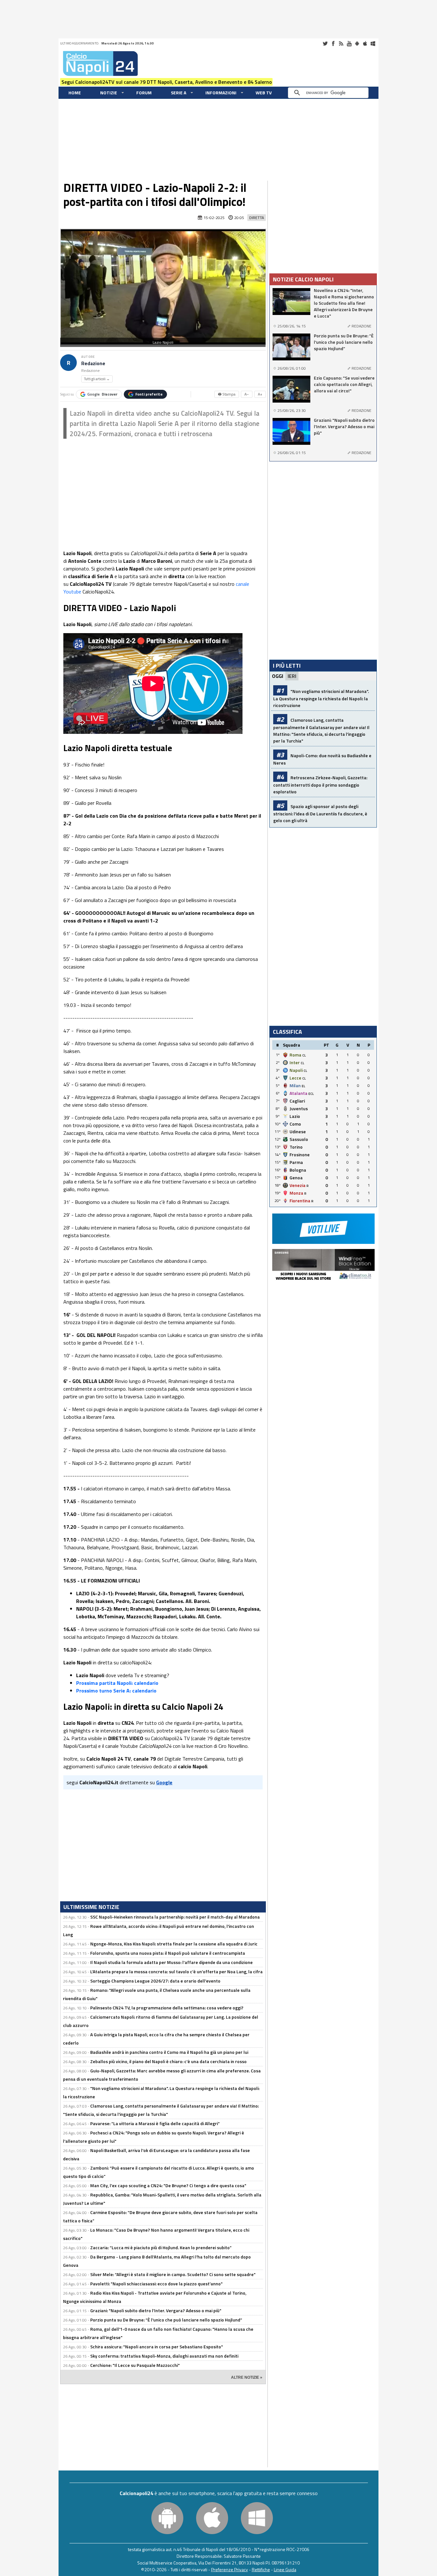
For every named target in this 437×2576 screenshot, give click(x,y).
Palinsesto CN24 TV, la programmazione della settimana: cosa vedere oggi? (167, 2008)
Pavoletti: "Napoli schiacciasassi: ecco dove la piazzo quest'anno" (156, 2284)
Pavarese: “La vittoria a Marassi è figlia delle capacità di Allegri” (155, 2123)
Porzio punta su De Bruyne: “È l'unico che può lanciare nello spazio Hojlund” (166, 2320)
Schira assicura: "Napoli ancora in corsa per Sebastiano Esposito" (157, 2347)
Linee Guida (285, 2569)
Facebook (333, 43)
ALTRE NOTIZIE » (247, 2377)
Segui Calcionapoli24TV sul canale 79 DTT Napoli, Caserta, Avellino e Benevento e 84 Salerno (167, 82)
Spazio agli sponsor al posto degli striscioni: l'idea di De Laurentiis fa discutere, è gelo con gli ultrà (320, 813)
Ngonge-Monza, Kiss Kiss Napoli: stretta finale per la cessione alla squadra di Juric (174, 1944)
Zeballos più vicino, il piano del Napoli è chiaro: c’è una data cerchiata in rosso (168, 2061)
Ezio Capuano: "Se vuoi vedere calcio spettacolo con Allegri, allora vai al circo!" (344, 384)
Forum (144, 93)
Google (102, 394)
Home (75, 93)
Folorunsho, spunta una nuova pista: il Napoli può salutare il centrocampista (168, 1953)
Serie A (179, 93)
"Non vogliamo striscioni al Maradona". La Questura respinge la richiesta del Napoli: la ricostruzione (321, 698)
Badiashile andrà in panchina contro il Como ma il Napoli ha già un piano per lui (169, 2052)
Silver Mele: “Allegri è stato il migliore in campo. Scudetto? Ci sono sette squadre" (173, 2274)
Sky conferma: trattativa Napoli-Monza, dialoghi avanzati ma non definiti (164, 2356)
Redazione (93, 363)
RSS (341, 43)
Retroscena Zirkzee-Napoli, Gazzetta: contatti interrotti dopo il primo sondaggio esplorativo (320, 785)
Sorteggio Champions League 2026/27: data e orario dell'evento (155, 1981)
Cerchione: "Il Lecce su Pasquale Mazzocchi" (135, 2365)
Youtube (349, 43)
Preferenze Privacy (230, 2569)
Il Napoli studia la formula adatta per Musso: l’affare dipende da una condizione (171, 1962)
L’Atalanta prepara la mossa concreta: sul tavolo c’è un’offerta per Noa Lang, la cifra (176, 1971)
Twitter (325, 43)
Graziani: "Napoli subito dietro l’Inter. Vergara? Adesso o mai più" (156, 2310)
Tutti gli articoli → (97, 379)
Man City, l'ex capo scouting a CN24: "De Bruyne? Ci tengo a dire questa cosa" (168, 2185)
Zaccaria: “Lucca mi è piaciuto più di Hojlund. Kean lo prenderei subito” (161, 2247)
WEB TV (264, 93)
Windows (373, 43)
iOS (365, 43)
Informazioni (221, 93)
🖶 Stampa (227, 394)
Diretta (257, 218)
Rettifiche (261, 2569)
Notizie (109, 93)
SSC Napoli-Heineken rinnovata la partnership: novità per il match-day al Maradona (175, 1917)
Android (357, 43)
